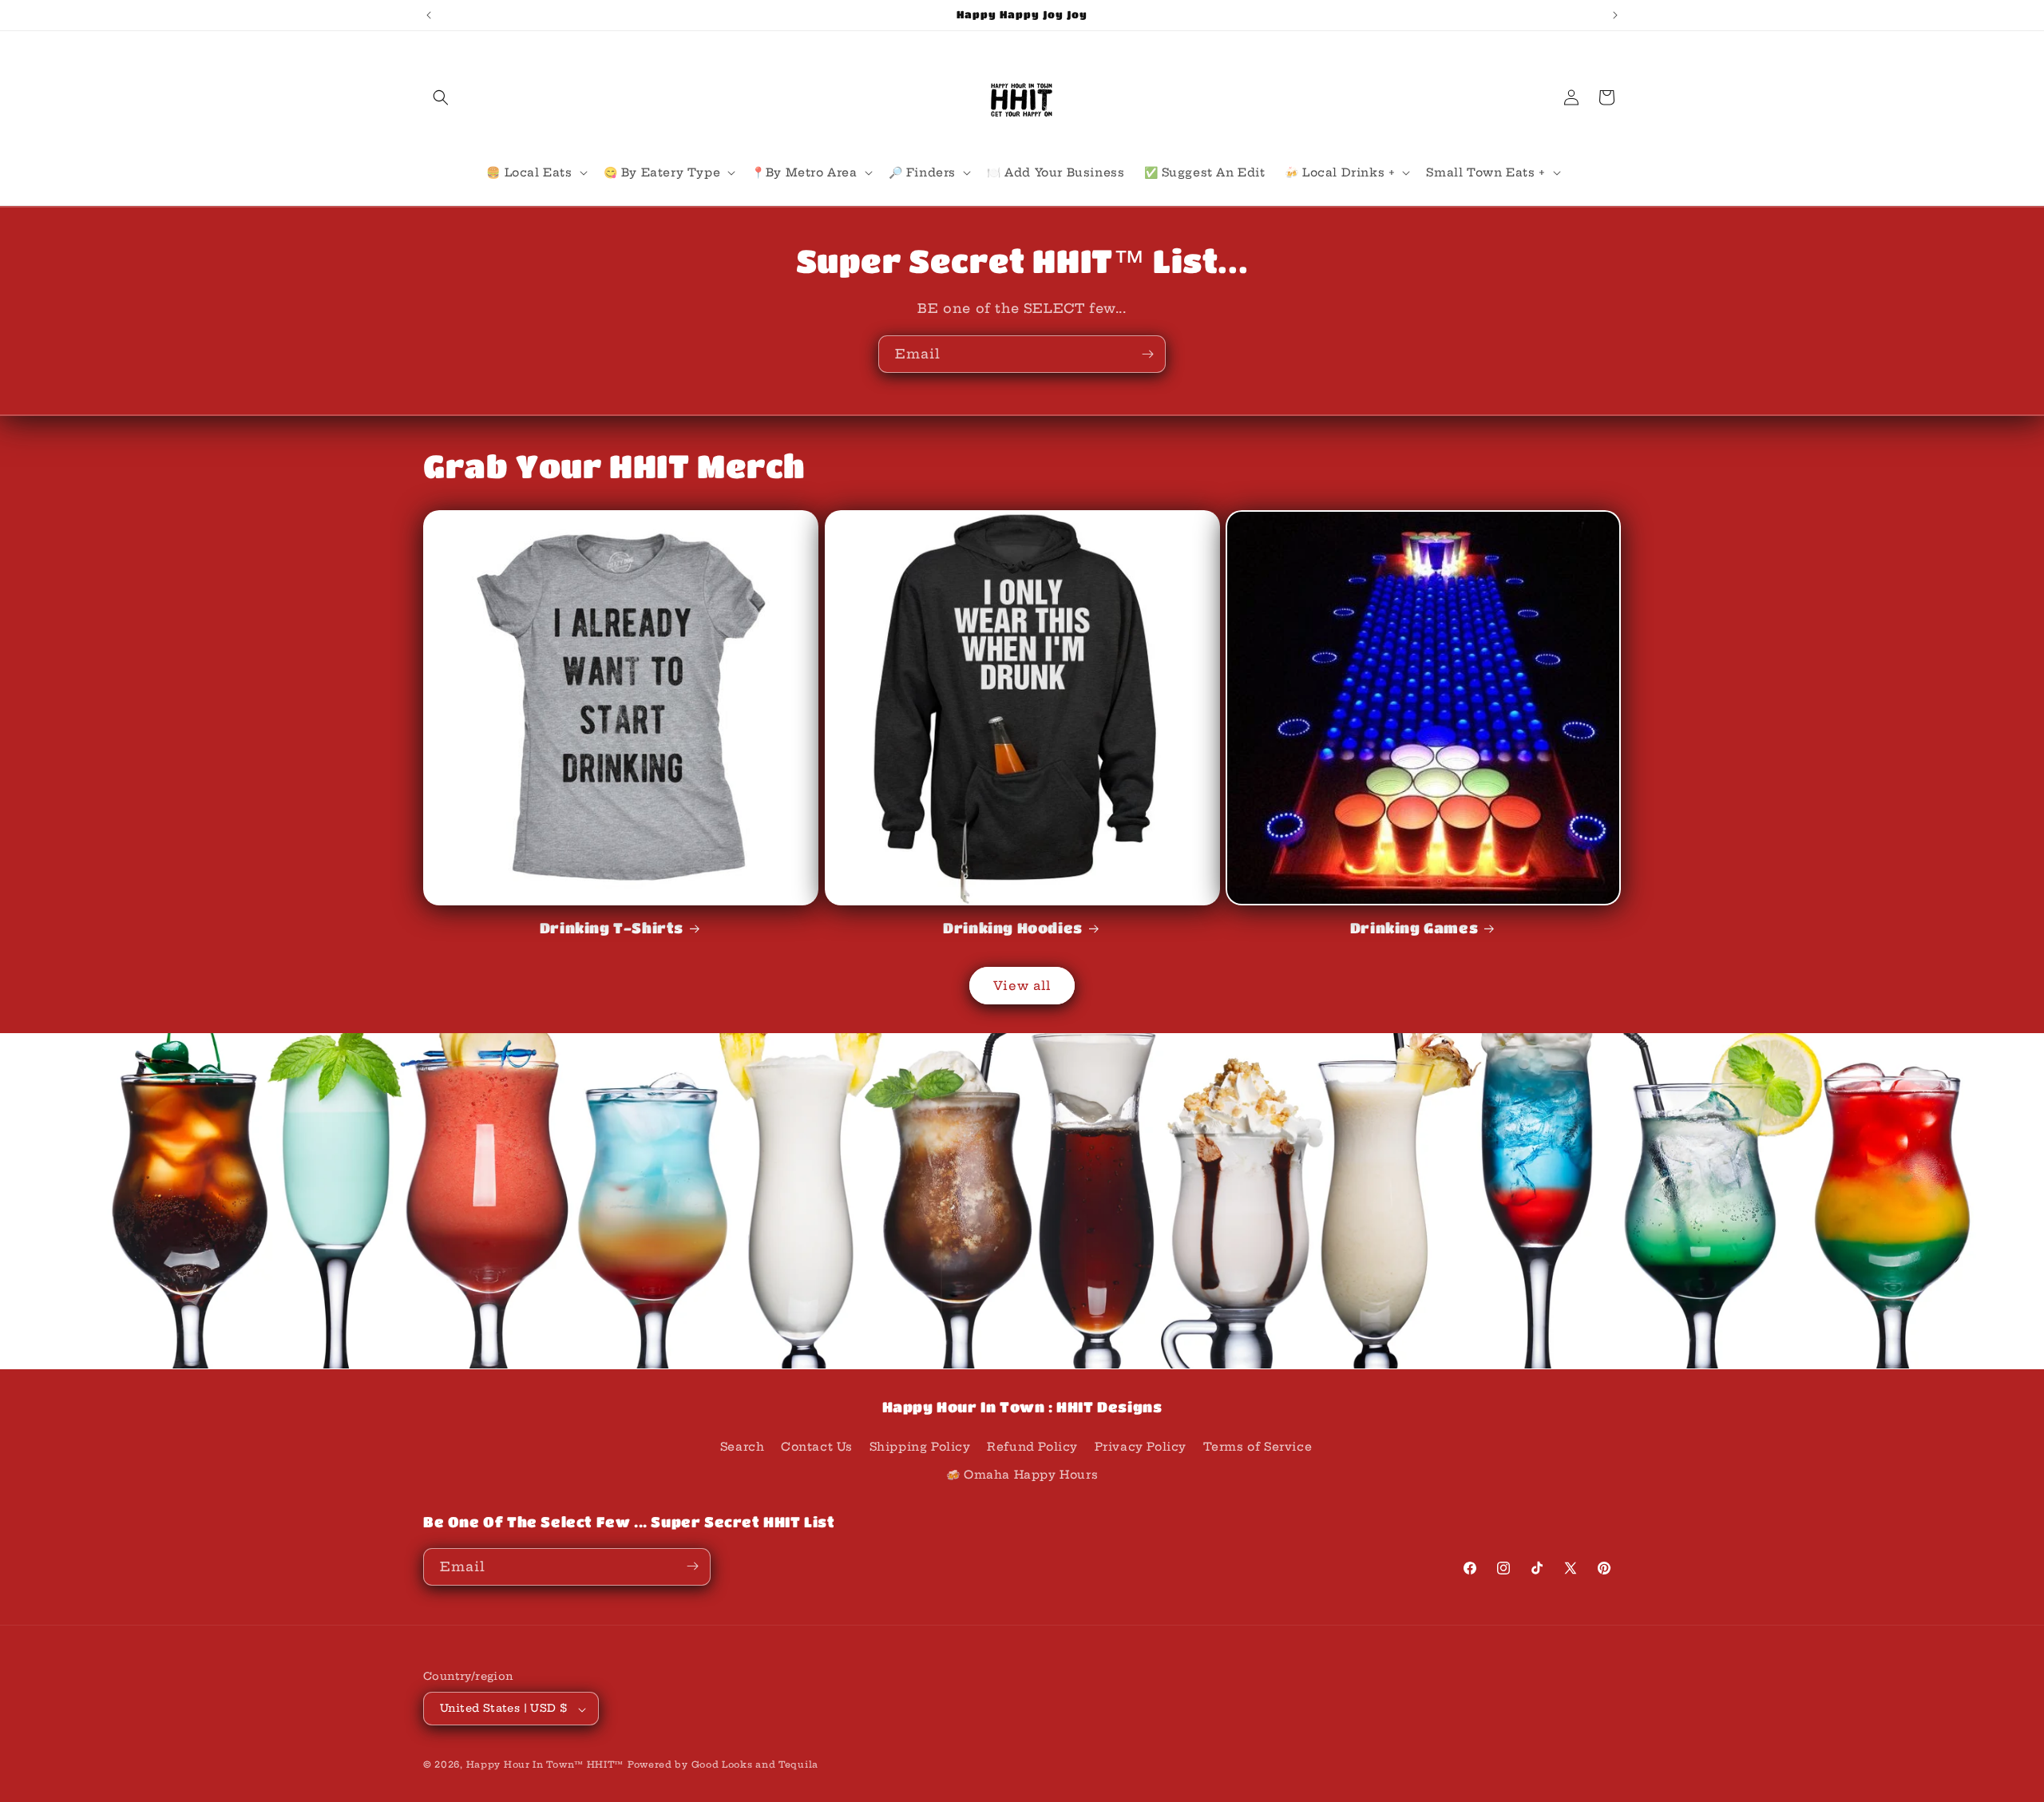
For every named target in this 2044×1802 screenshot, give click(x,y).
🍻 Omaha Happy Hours (1022, 1475)
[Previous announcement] (429, 15)
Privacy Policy (1141, 1446)
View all (1022, 986)
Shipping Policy (920, 1446)
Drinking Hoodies (1013, 928)
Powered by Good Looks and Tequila (723, 1765)
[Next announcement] (1615, 15)
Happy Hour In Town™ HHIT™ (545, 1765)
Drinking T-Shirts (612, 928)
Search (743, 1446)
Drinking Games (1414, 928)
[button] (441, 97)
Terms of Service (1258, 1446)
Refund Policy (1032, 1446)
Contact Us (817, 1446)
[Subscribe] (1147, 354)
